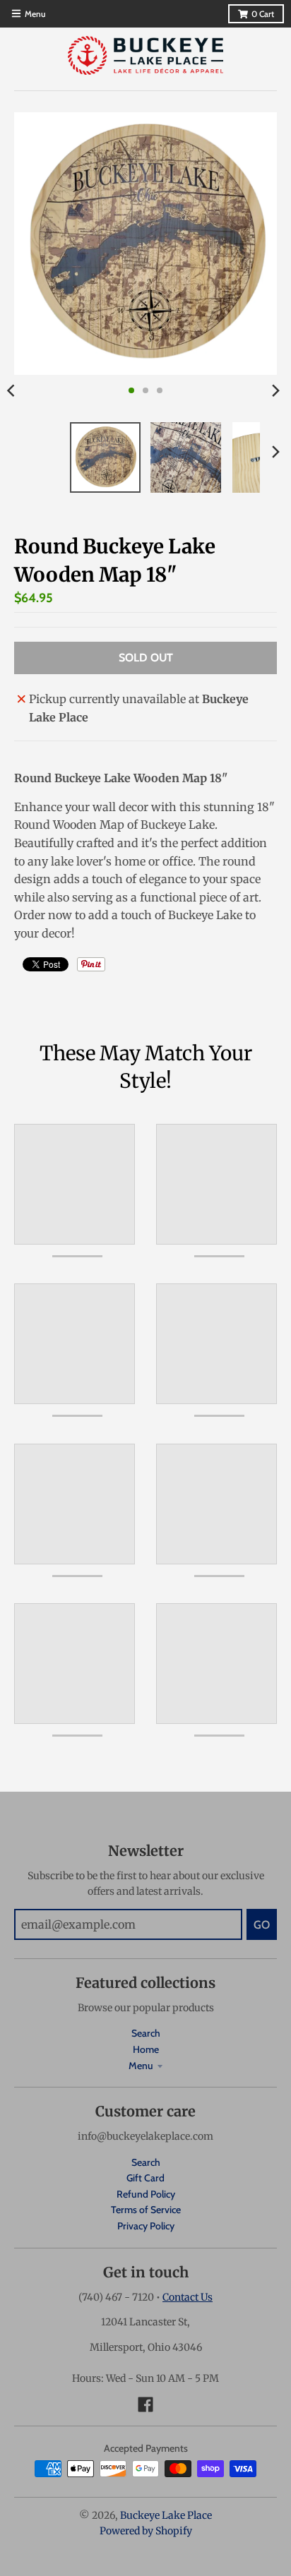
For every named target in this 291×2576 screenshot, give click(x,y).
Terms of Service (146, 2210)
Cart (263, 14)
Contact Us (188, 2297)
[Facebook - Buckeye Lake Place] (145, 2404)
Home (146, 2049)
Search (146, 2033)
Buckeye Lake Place (166, 2515)
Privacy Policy (146, 2226)
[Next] (275, 390)
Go (262, 1925)
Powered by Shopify (146, 2531)
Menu (141, 2066)
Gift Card (145, 2178)
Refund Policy (146, 2194)
